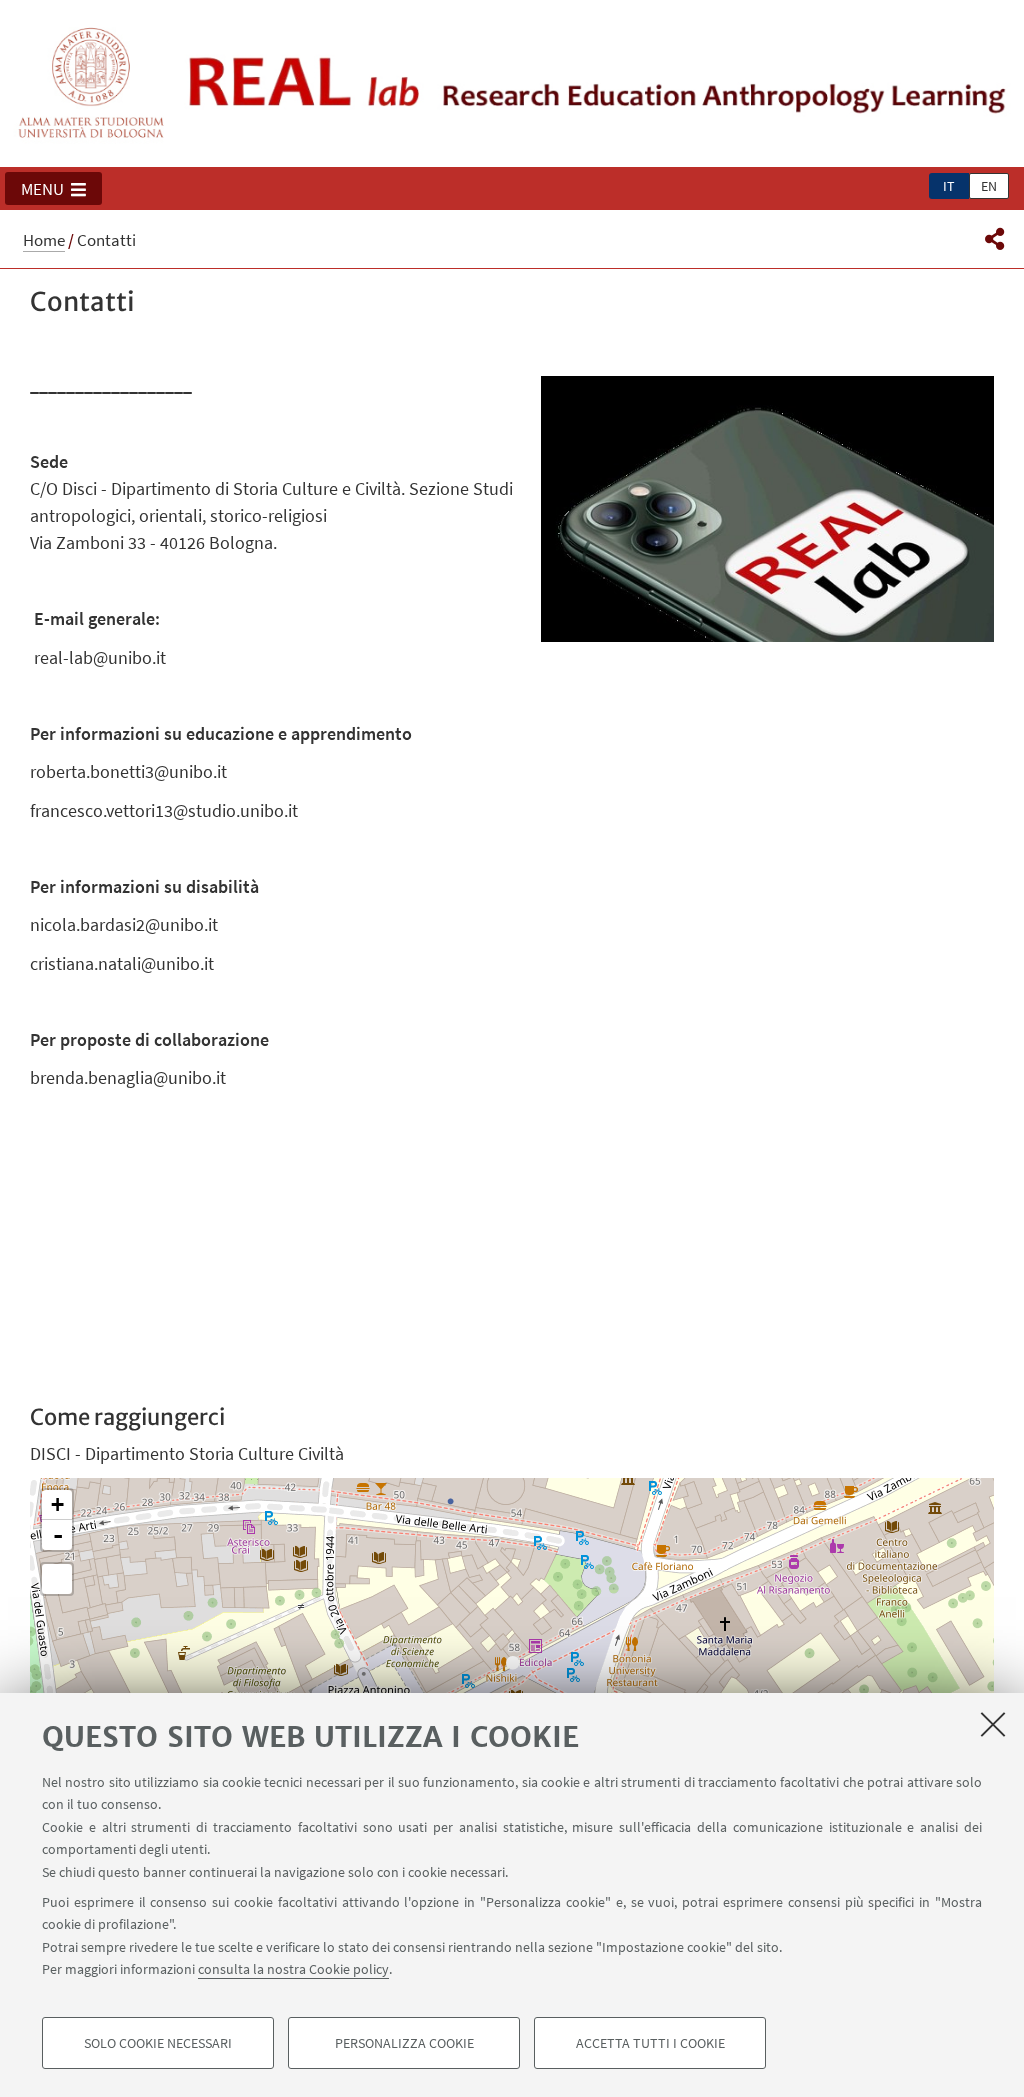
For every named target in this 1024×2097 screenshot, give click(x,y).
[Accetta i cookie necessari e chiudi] (993, 1724)
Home (44, 240)
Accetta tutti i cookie (650, 2043)
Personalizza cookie (404, 2043)
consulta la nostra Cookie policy (293, 1969)
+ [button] (57, 1504)
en (989, 186)
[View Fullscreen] (57, 1579)
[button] (53, 189)
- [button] (58, 1535)
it (949, 186)
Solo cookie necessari (158, 2043)
